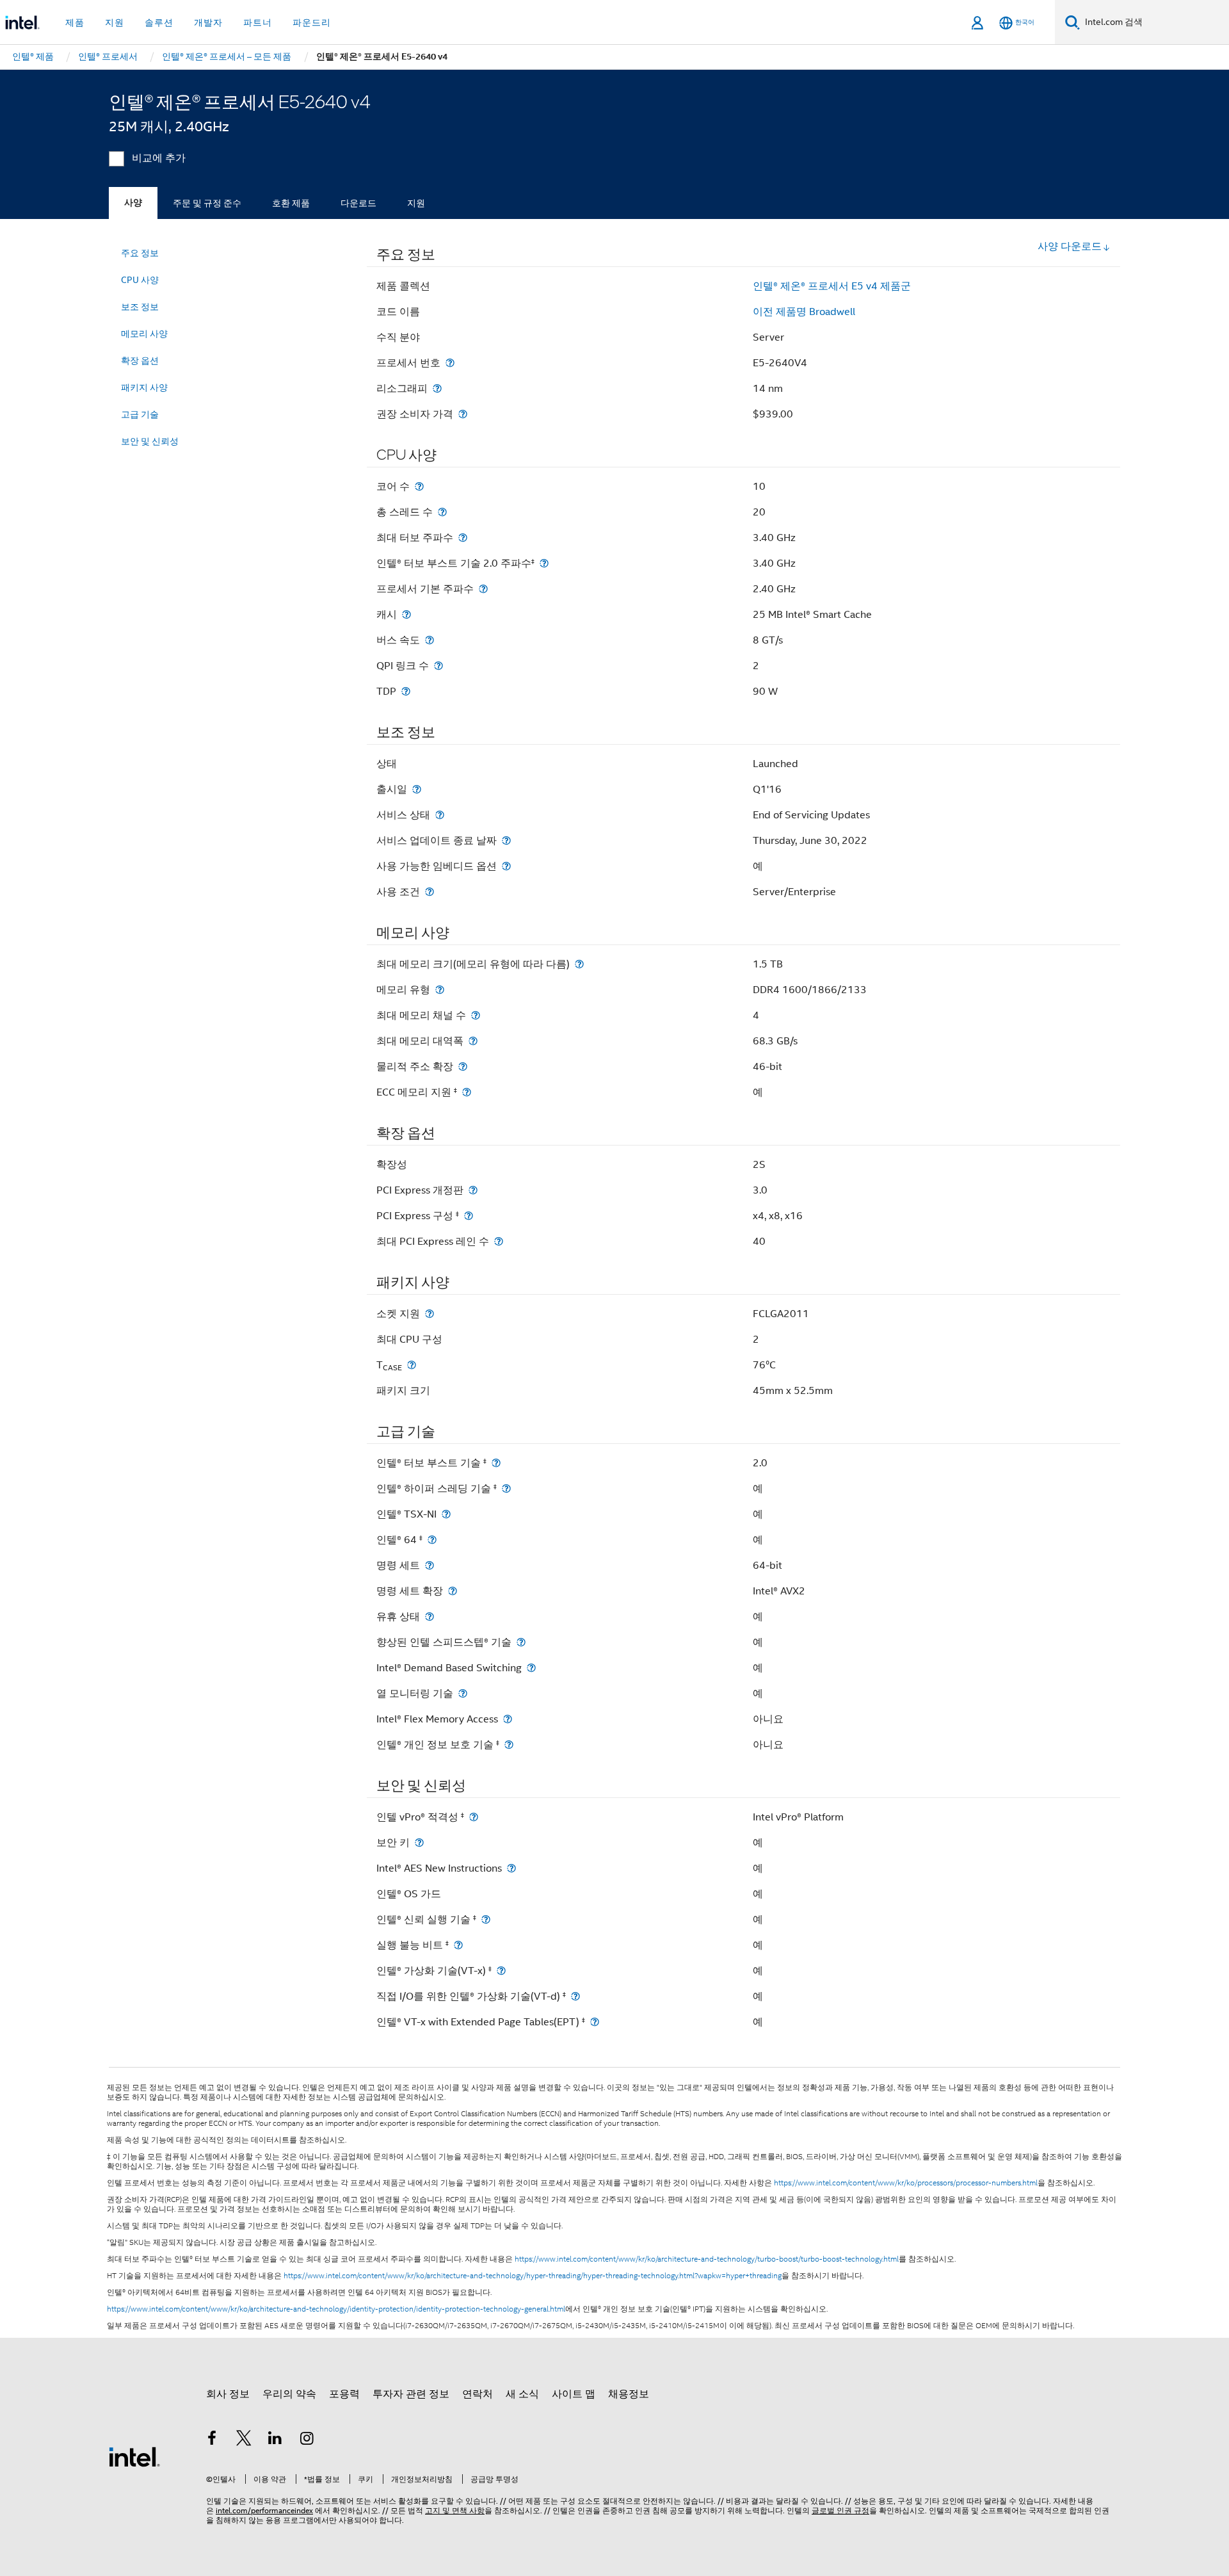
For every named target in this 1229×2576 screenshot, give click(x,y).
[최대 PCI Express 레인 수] (499, 1241)
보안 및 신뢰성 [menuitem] (150, 441)
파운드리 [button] (312, 22)
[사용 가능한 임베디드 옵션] (506, 866)
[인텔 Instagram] (307, 2440)
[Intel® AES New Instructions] (511, 1868)
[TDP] (406, 691)
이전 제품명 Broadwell (804, 312)
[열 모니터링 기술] (463, 1693)
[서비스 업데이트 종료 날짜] (506, 840)
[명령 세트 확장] (453, 1591)
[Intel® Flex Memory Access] (508, 1719)
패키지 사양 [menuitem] (144, 387)
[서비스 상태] (440, 815)
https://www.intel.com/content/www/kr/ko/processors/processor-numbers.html (906, 2183)
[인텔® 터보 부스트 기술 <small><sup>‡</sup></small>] (496, 1463)
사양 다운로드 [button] (1070, 247)
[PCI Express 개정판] (473, 1190)
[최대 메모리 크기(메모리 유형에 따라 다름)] (579, 964)
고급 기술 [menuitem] (140, 414)
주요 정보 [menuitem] (140, 253)
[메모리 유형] (440, 990)
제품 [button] (75, 22)
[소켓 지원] (430, 1314)
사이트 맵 (574, 2394)
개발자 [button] (208, 22)
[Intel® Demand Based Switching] (531, 1668)
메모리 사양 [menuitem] (144, 334)
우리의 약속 (289, 2394)
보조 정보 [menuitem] (140, 307)
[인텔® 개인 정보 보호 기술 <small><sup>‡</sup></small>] (509, 1745)
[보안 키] (419, 1843)
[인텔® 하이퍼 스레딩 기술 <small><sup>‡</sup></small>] (506, 1488)
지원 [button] (115, 22)
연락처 (478, 2394)
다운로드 (358, 203)
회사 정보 (228, 2394)
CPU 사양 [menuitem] (140, 280)
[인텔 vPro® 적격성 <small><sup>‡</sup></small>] (474, 1817)
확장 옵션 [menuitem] (140, 360)
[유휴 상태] (430, 1616)
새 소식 (522, 2394)
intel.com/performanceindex (264, 2510)
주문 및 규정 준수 (207, 203)
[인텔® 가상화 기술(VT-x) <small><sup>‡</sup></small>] (501, 1971)
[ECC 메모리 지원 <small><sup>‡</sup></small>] (467, 1092)
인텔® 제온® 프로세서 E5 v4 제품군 (832, 286)
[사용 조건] (430, 892)
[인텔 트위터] (244, 2440)
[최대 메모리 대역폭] (473, 1041)
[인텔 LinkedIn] (275, 2440)
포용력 (344, 2394)
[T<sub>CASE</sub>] (412, 1365)
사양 (133, 203)
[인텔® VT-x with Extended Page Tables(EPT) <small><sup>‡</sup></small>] (595, 2022)
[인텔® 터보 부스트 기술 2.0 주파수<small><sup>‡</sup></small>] (544, 563)
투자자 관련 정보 (411, 2394)
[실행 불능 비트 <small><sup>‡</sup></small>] (458, 1945)
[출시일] (417, 789)
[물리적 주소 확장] (463, 1066)
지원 (416, 203)
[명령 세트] (430, 1565)
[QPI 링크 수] (438, 666)
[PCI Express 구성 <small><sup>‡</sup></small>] (469, 1216)
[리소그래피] (437, 388)
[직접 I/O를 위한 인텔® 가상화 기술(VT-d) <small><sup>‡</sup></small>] (575, 1996)
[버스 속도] (430, 640)
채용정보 (629, 2394)
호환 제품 (291, 203)
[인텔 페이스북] (212, 2440)
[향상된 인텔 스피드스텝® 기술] (521, 1642)
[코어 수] (419, 486)
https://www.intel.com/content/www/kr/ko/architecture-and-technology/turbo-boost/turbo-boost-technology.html (707, 2259)
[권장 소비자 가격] (463, 414)
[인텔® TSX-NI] (446, 1514)
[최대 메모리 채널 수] (476, 1015)
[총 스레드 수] (442, 512)
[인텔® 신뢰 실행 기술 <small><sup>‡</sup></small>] (486, 1919)
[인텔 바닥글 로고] (134, 2456)
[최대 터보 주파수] (463, 538)
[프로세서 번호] (450, 363)
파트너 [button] (258, 22)
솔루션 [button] (159, 22)
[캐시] (406, 614)
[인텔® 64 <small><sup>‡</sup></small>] (432, 1540)
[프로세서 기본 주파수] (483, 589)
